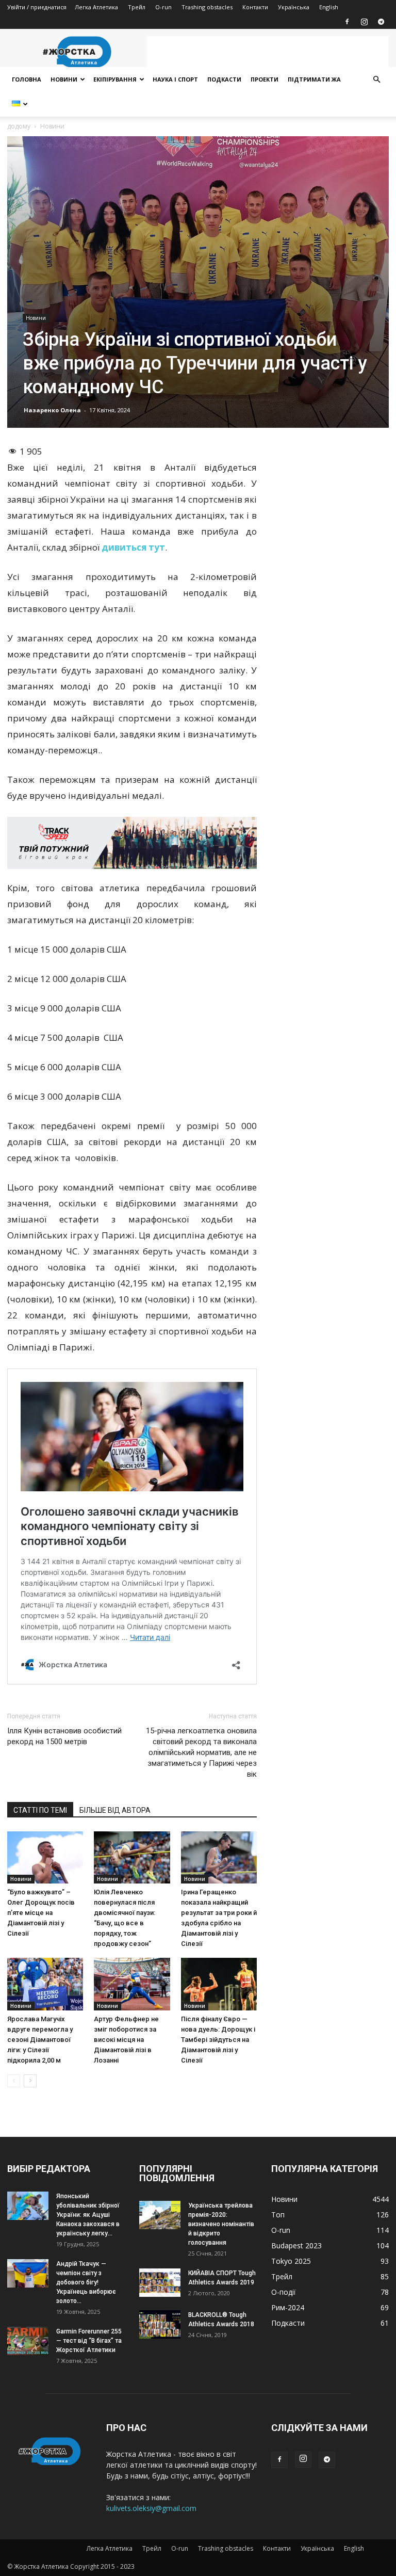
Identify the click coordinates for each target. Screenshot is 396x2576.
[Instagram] (364, 22)
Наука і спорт (175, 79)
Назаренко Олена (52, 410)
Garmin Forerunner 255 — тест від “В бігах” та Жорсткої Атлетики (89, 2341)
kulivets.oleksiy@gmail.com (151, 2508)
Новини (64, 79)
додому (19, 126)
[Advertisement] (268, 52)
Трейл (137, 7)
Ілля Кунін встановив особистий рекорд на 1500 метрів (64, 1736)
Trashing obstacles (207, 7)
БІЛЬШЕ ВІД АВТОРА (115, 1810)
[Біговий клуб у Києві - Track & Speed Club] (132, 843)
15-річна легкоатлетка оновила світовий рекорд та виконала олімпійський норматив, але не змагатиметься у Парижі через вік (201, 1752)
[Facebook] (347, 22)
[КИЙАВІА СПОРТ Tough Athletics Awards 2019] (160, 2283)
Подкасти (224, 79)
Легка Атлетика (96, 7)
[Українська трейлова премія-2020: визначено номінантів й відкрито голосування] (160, 2215)
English (329, 7)
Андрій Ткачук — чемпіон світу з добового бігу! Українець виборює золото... (86, 2282)
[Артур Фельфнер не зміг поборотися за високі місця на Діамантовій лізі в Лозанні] (132, 1984)
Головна (27, 79)
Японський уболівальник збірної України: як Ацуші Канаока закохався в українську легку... (88, 2215)
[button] (376, 80)
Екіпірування (115, 79)
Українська (294, 7)
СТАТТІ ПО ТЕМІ (40, 1810)
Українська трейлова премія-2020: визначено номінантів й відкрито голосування (221, 2224)
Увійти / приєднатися (37, 7)
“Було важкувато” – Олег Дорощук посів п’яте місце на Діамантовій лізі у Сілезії (41, 1913)
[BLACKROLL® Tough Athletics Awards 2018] (160, 2324)
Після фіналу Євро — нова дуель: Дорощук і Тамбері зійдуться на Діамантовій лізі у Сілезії (218, 2040)
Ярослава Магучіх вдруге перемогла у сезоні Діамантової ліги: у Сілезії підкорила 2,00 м (40, 2040)
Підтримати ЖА (314, 79)
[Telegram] (381, 22)
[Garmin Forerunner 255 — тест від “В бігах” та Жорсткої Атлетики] (28, 2341)
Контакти (255, 7)
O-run (163, 7)
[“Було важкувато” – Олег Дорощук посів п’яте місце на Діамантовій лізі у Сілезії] (45, 1857)
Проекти (265, 79)
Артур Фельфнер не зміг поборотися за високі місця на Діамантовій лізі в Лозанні (126, 2040)
